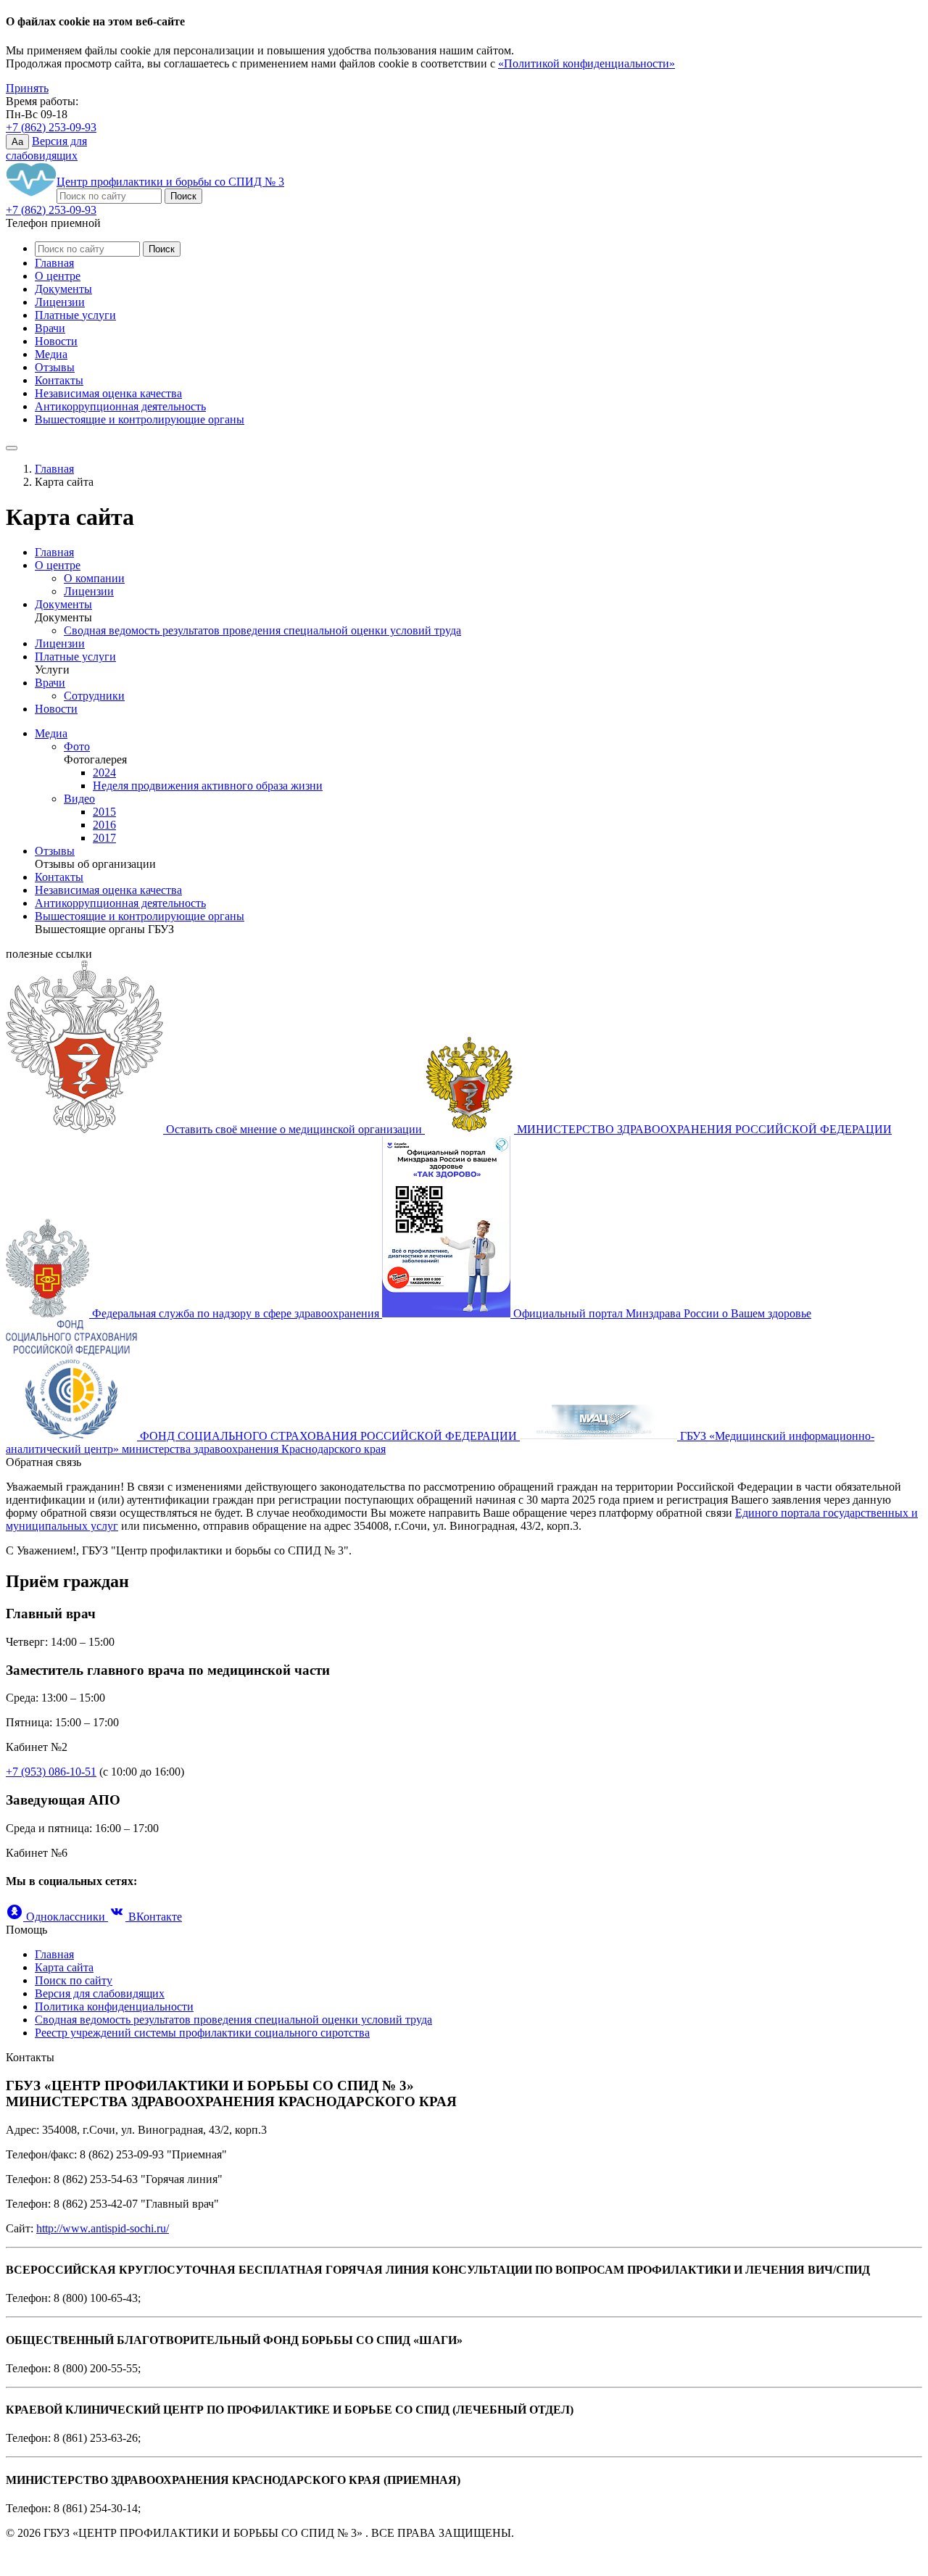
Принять (27, 88)
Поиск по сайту (74, 1980)
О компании (94, 578)
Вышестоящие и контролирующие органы (140, 419)
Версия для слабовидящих (100, 1993)
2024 (104, 773)
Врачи (50, 328)
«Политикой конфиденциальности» (587, 63)
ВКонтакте (154, 1917)
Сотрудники (94, 696)
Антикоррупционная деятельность (120, 406)
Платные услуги (75, 315)
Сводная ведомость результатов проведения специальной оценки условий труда (262, 630)
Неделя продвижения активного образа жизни (208, 786)
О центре (58, 276)
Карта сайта (64, 1967)
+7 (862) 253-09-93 (51, 127)
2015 (104, 812)
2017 (104, 838)
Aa (17, 142)
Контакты (59, 380)
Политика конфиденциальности (114, 2006)
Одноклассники (66, 1917)
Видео (79, 799)
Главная (54, 263)
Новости (56, 341)
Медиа (51, 354)
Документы (63, 289)
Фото (77, 746)
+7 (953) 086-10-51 (51, 1772)
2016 (104, 825)
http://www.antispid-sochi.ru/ (103, 2228)
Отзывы (55, 367)
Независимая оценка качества (108, 393)
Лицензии (60, 302)
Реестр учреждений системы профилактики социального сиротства (202, 2033)
